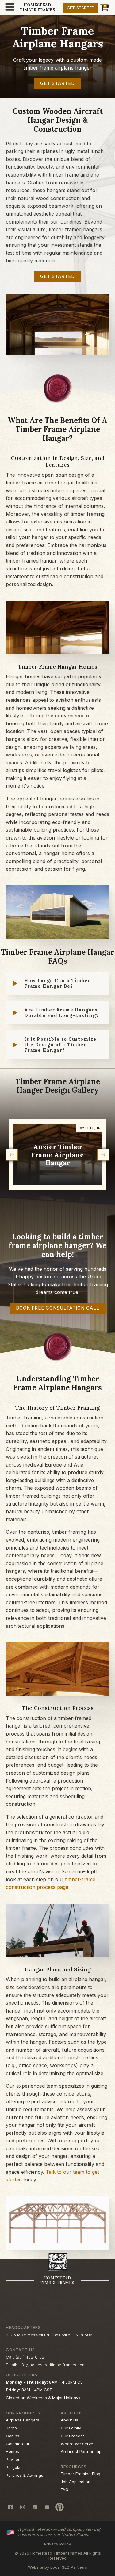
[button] (12, 1155)
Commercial (17, 2444)
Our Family (71, 2428)
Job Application (76, 2482)
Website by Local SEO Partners (57, 2567)
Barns (11, 2428)
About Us (69, 2420)
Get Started (81, 8)
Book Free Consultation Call (58, 1308)
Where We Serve (77, 2444)
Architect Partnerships (82, 2451)
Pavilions (14, 2459)
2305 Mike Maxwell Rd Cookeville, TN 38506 (49, 2335)
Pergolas (14, 2467)
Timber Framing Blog (80, 2474)
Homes (12, 2451)
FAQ (65, 2490)
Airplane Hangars (23, 2420)
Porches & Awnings (25, 2475)
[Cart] (103, 8)
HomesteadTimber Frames (37, 7)
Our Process (73, 2436)
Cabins (13, 2436)
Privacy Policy (57, 2544)
